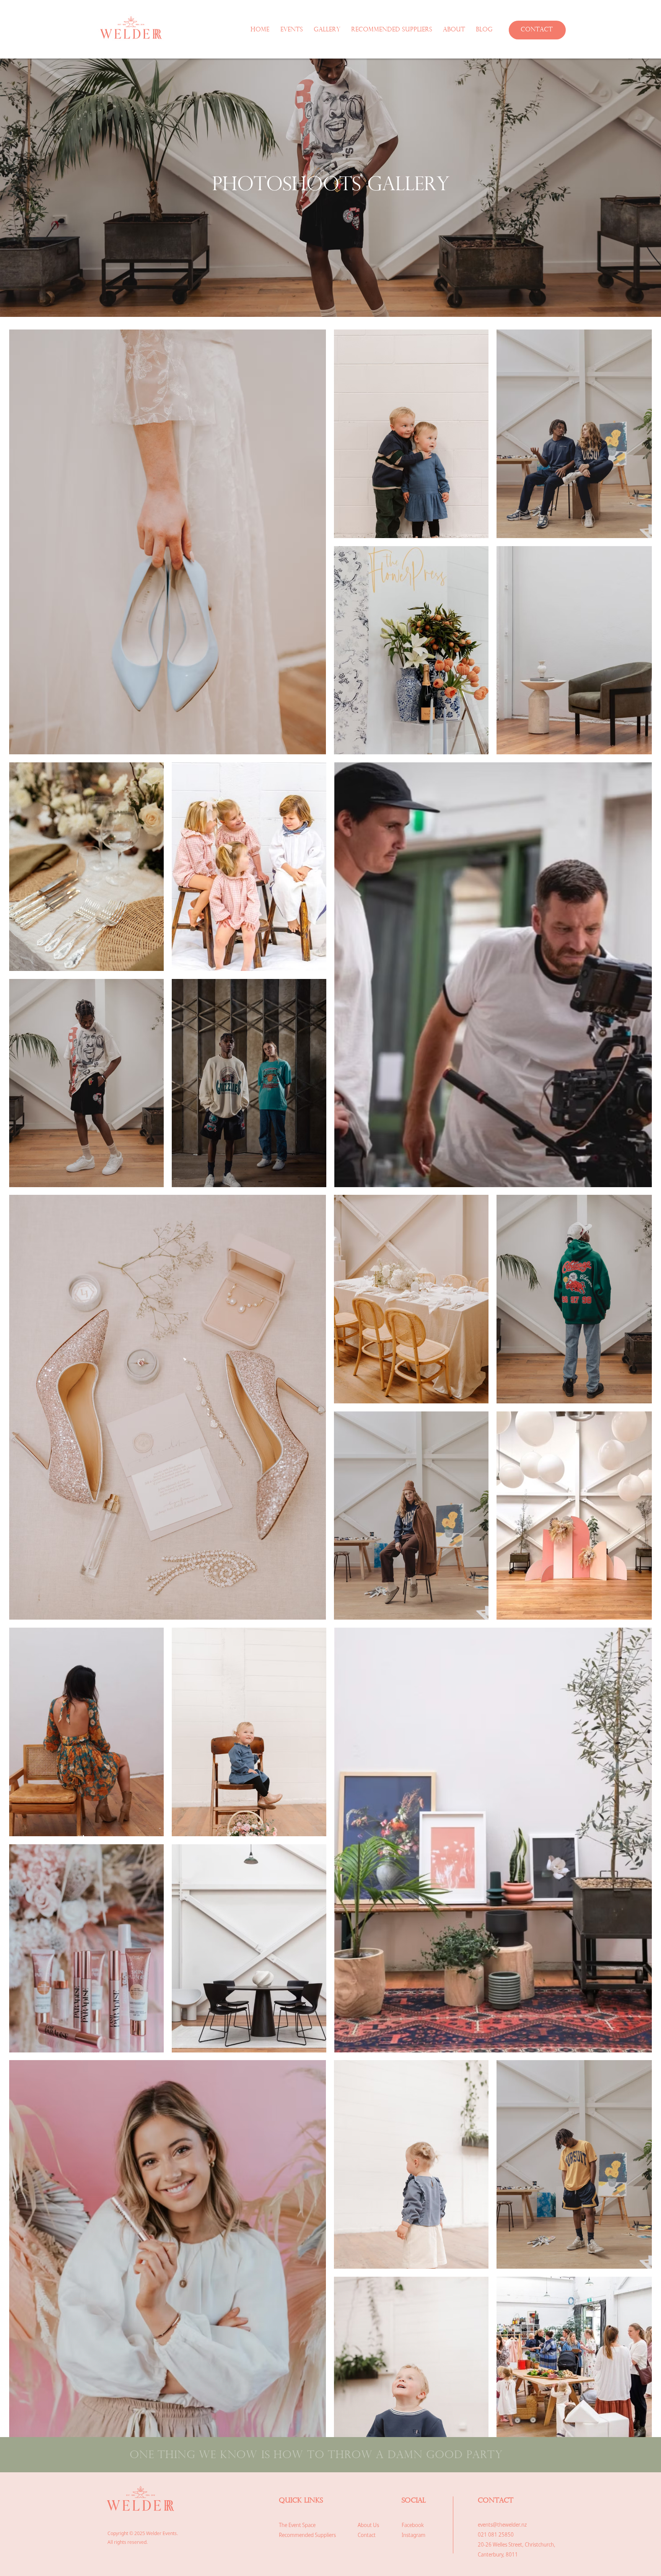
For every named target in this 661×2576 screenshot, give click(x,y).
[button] (329, 30)
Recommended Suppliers (307, 2535)
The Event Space (297, 2525)
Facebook (413, 2525)
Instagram (414, 2535)
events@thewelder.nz (502, 2525)
